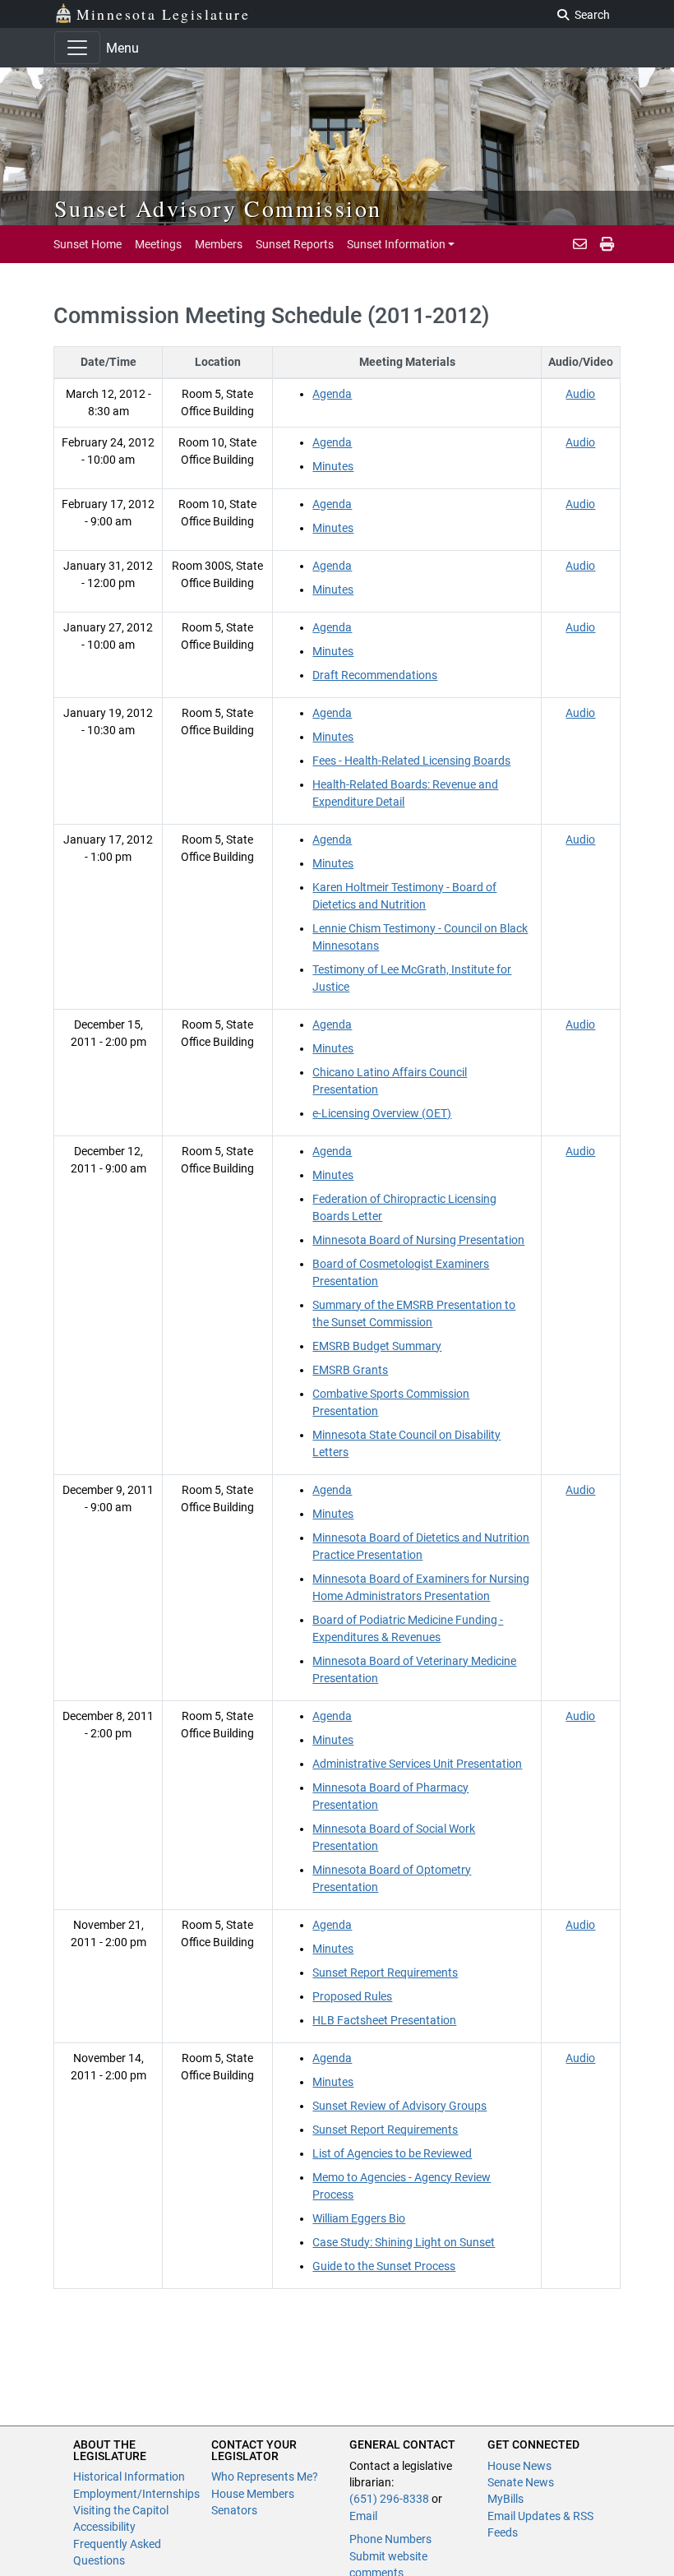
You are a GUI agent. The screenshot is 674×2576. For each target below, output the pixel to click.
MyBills (505, 2499)
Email (363, 2516)
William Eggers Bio (359, 2218)
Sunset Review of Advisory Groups (399, 2106)
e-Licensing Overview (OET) (382, 1113)
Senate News (521, 2482)
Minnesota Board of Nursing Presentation (418, 1240)
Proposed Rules (352, 1996)
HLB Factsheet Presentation (384, 2020)
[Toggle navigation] (77, 48)
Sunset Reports (295, 244)
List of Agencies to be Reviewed (392, 2153)
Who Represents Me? (265, 2477)
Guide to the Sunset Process (384, 2266)
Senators (234, 2510)
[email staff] (580, 244)
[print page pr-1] (607, 244)
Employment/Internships (136, 2494)
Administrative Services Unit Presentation (417, 1764)
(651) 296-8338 (389, 2499)
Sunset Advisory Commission (218, 208)
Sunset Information (396, 244)
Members (219, 244)
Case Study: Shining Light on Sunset (404, 2242)
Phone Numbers (390, 2539)
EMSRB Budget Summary (377, 1346)
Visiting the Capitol (121, 2510)
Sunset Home (88, 244)
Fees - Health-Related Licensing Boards (411, 761)
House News (519, 2466)
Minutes (333, 466)
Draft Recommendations (375, 675)
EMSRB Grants (350, 1370)
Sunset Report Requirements (385, 1972)
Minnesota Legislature (163, 14)
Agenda (332, 394)
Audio (580, 394)
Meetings (158, 244)
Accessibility (104, 2527)
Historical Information (129, 2477)
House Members (253, 2494)
